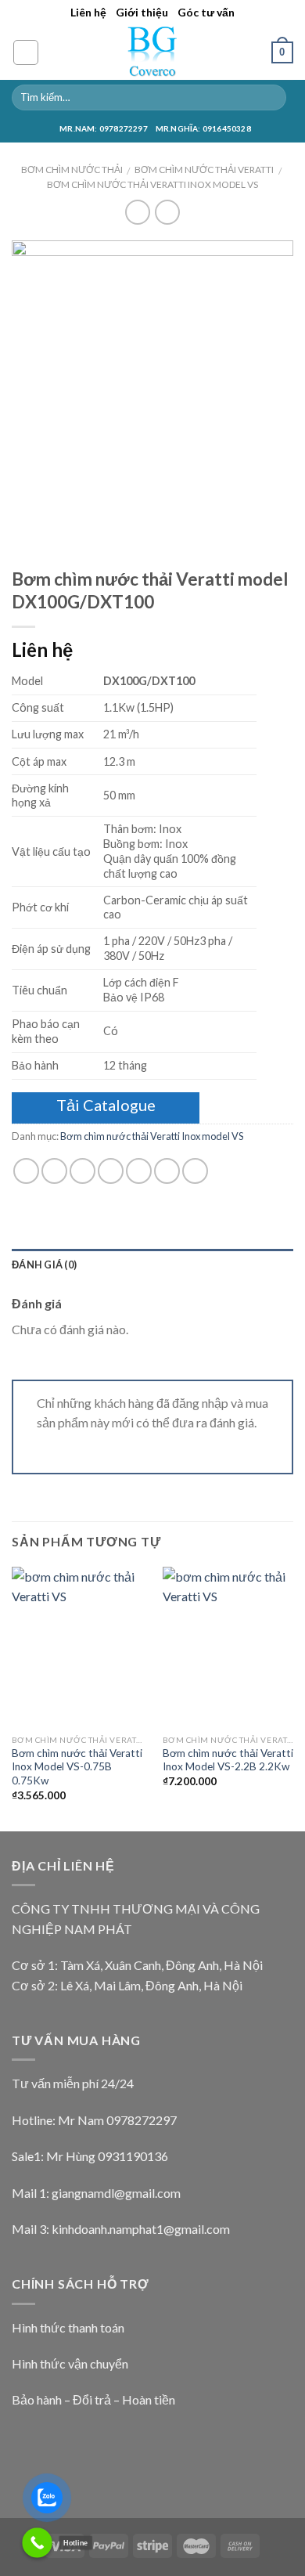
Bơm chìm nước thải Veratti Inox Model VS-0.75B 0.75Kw (77, 1767)
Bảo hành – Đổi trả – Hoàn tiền (93, 2399)
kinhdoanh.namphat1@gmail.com (141, 2229)
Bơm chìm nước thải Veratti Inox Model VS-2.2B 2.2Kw (228, 1760)
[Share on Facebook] (54, 1171)
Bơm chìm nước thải (72, 170)
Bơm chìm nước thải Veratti (204, 170)
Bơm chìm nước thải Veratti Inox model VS (152, 184)
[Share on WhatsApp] (26, 1171)
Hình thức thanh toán (68, 2327)
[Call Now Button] (37, 2543)
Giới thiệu (142, 12)
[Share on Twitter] (83, 1171)
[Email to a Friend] (111, 1171)
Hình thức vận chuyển (70, 2363)
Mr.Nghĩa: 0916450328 (203, 128)
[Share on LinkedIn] (195, 1171)
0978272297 (142, 2120)
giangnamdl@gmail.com (116, 2193)
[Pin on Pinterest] (139, 1171)
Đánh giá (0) (44, 1265)
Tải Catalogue (106, 1105)
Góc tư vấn (206, 12)
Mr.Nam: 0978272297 (104, 128)
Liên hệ (88, 12)
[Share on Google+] (167, 1171)
